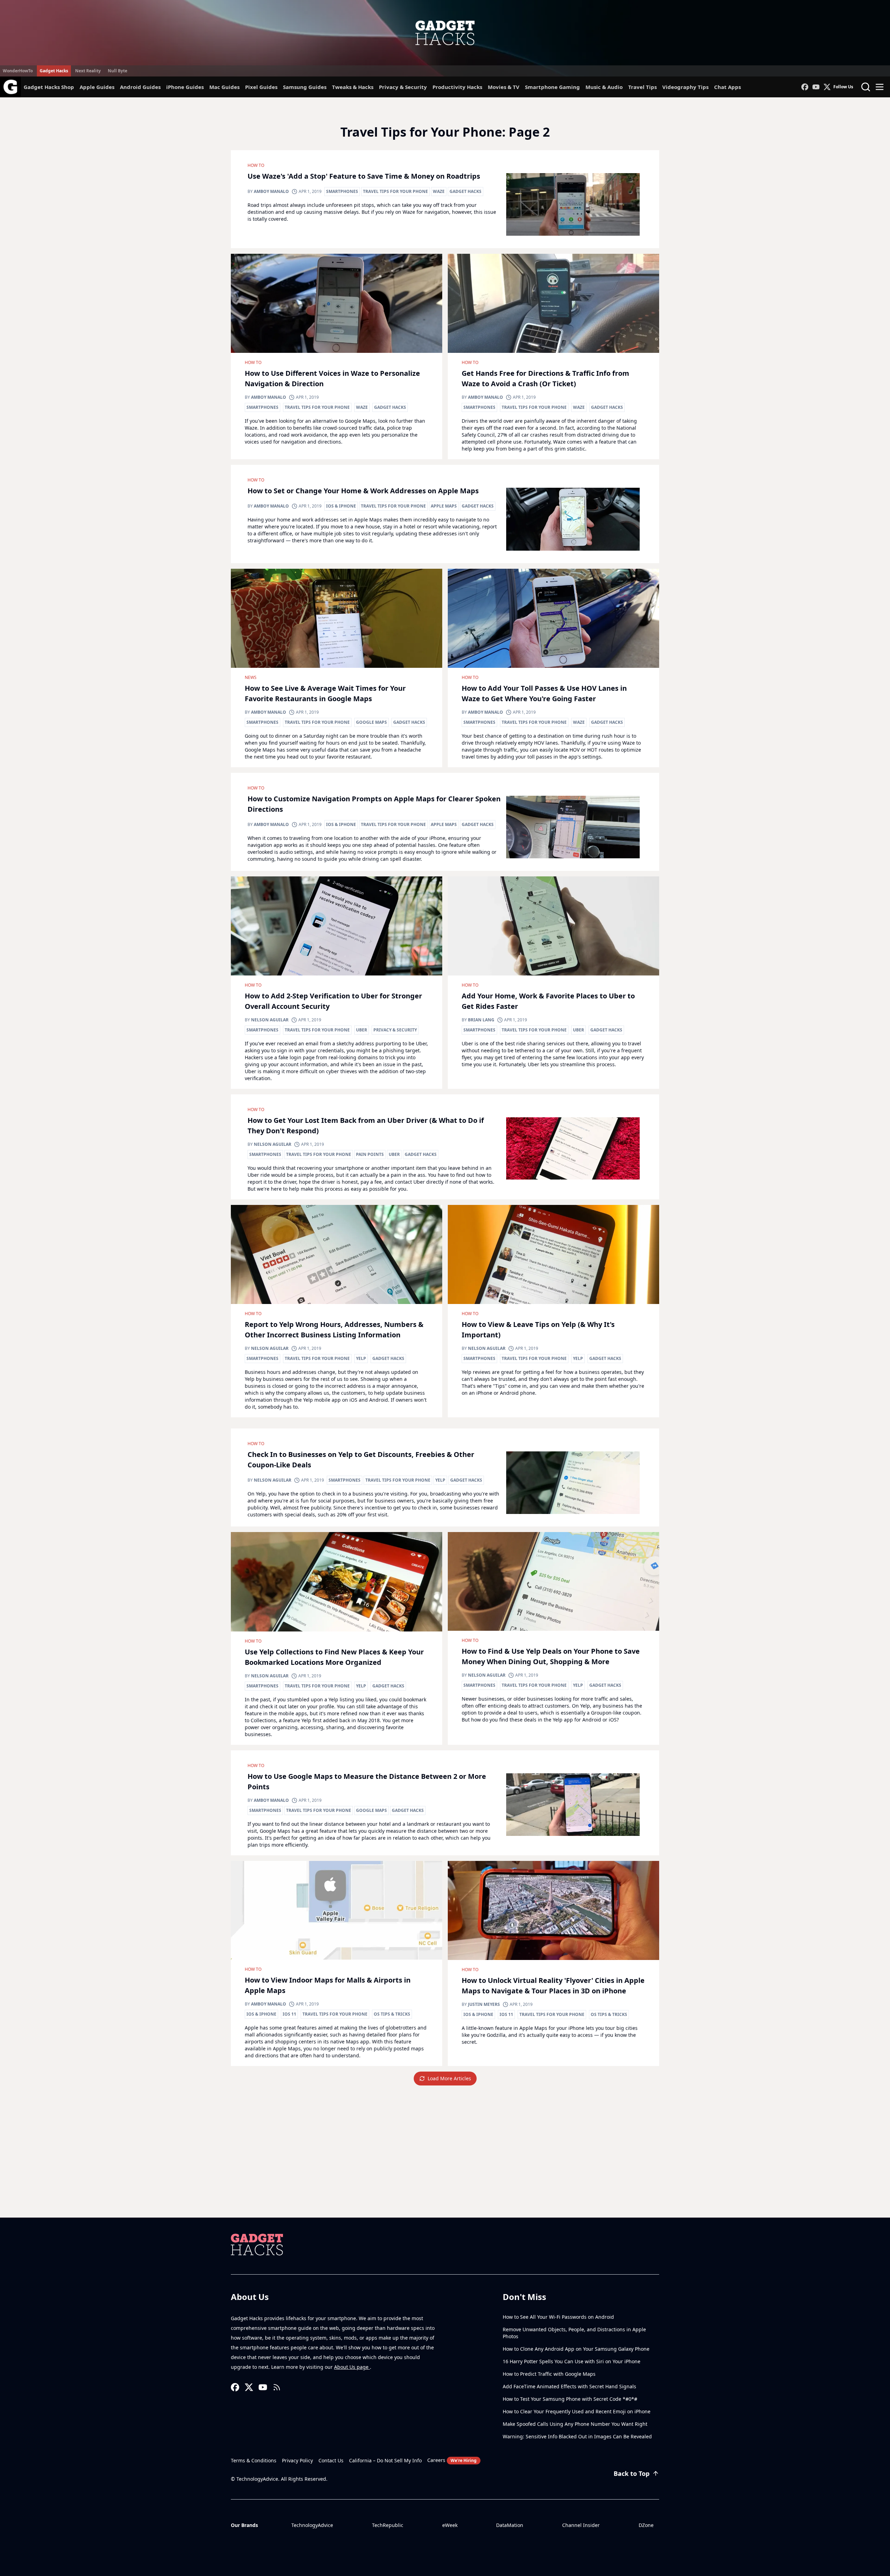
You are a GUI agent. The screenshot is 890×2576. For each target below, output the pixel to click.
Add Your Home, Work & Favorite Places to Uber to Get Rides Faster (548, 1001)
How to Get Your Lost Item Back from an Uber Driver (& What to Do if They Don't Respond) (366, 1125)
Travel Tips (642, 87)
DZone (646, 2525)
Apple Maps (444, 506)
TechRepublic (388, 2525)
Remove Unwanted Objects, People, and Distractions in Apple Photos (574, 2333)
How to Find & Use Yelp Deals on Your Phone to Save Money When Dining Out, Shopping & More (551, 1656)
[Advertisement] (445, 2165)
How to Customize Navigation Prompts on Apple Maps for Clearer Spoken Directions (374, 804)
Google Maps (371, 722)
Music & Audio (604, 87)
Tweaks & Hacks (353, 87)
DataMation (510, 2525)
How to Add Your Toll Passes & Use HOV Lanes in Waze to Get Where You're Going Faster (544, 693)
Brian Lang (481, 1020)
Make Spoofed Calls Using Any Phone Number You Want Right (575, 2424)
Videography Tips (685, 87)
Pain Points (370, 1154)
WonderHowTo (18, 71)
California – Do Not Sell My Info (385, 2460)
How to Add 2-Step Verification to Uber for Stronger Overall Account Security (333, 1001)
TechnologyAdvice (312, 2525)
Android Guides (140, 87)
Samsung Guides (305, 87)
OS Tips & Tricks (392, 2014)
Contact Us (331, 2460)
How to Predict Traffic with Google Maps (549, 2374)
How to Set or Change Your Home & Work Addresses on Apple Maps (363, 491)
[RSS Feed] (277, 2387)
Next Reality (88, 71)
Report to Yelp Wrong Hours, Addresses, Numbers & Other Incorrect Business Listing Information (334, 1330)
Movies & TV (504, 87)
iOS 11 (289, 2014)
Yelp (361, 1358)
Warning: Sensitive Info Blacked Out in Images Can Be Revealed (577, 2436)
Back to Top (632, 2473)
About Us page (352, 2367)
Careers (452, 2460)
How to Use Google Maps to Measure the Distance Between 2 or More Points (367, 1781)
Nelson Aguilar (270, 1020)
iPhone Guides (185, 87)
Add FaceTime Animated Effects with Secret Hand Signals (569, 2386)
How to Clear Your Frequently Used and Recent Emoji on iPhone (577, 2411)
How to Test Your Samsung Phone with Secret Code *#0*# (570, 2399)
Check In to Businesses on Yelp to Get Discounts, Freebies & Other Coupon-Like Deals (361, 1460)
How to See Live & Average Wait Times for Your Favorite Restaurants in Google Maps (325, 693)
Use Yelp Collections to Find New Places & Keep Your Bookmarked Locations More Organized (334, 1657)
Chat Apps (727, 87)
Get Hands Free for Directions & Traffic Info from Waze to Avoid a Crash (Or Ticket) (545, 378)
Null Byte (118, 71)
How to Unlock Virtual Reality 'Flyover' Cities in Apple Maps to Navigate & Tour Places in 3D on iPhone (553, 1986)
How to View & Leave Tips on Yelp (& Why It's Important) (538, 1330)
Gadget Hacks (54, 71)
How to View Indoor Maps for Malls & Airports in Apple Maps (328, 1985)
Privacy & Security (403, 87)
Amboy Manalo (271, 191)
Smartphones (342, 191)
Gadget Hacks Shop (49, 87)
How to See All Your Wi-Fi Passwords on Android (558, 2317)
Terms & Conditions (254, 2460)
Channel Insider (581, 2525)
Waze (439, 191)
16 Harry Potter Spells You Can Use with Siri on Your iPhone (572, 2361)
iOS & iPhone (341, 506)
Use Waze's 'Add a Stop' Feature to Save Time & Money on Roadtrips (364, 176)
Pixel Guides (261, 87)
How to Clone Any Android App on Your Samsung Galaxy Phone (576, 2349)
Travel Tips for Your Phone (395, 191)
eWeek (450, 2525)
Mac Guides (224, 87)
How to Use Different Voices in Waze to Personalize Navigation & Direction (332, 378)
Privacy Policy (297, 2460)
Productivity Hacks (457, 87)
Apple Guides (97, 87)
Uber (362, 1030)
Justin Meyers (484, 2004)
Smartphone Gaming (552, 87)
